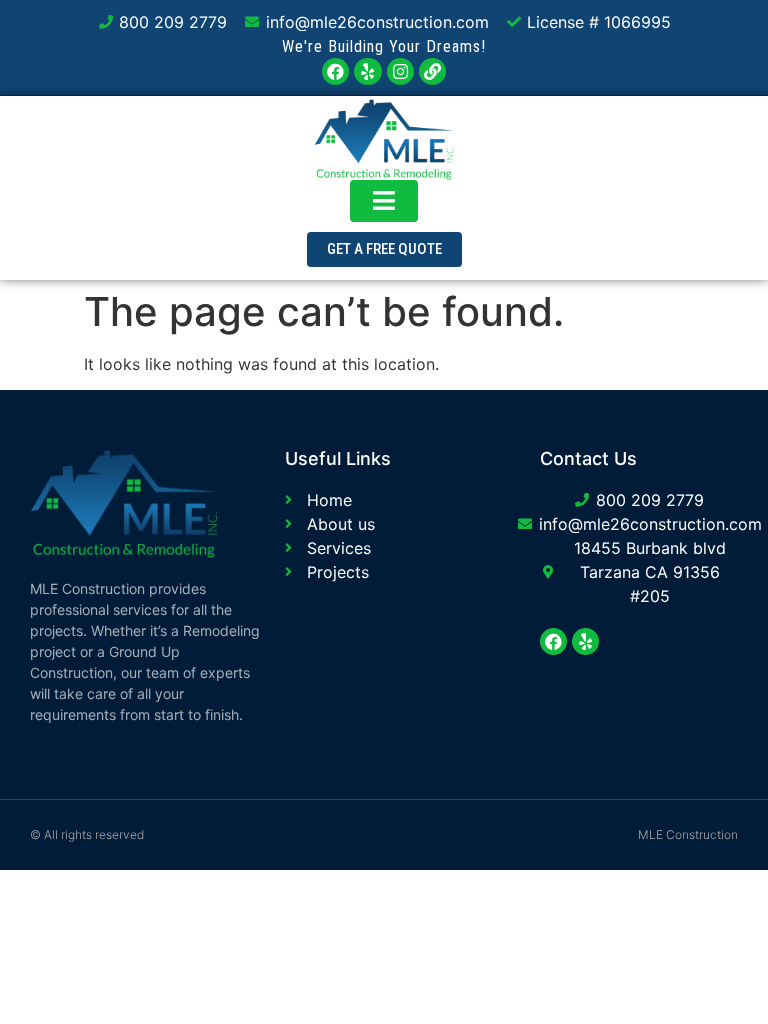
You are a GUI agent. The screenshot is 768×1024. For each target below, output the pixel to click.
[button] (384, 249)
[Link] (432, 71)
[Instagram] (400, 71)
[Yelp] (367, 71)
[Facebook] (335, 71)
